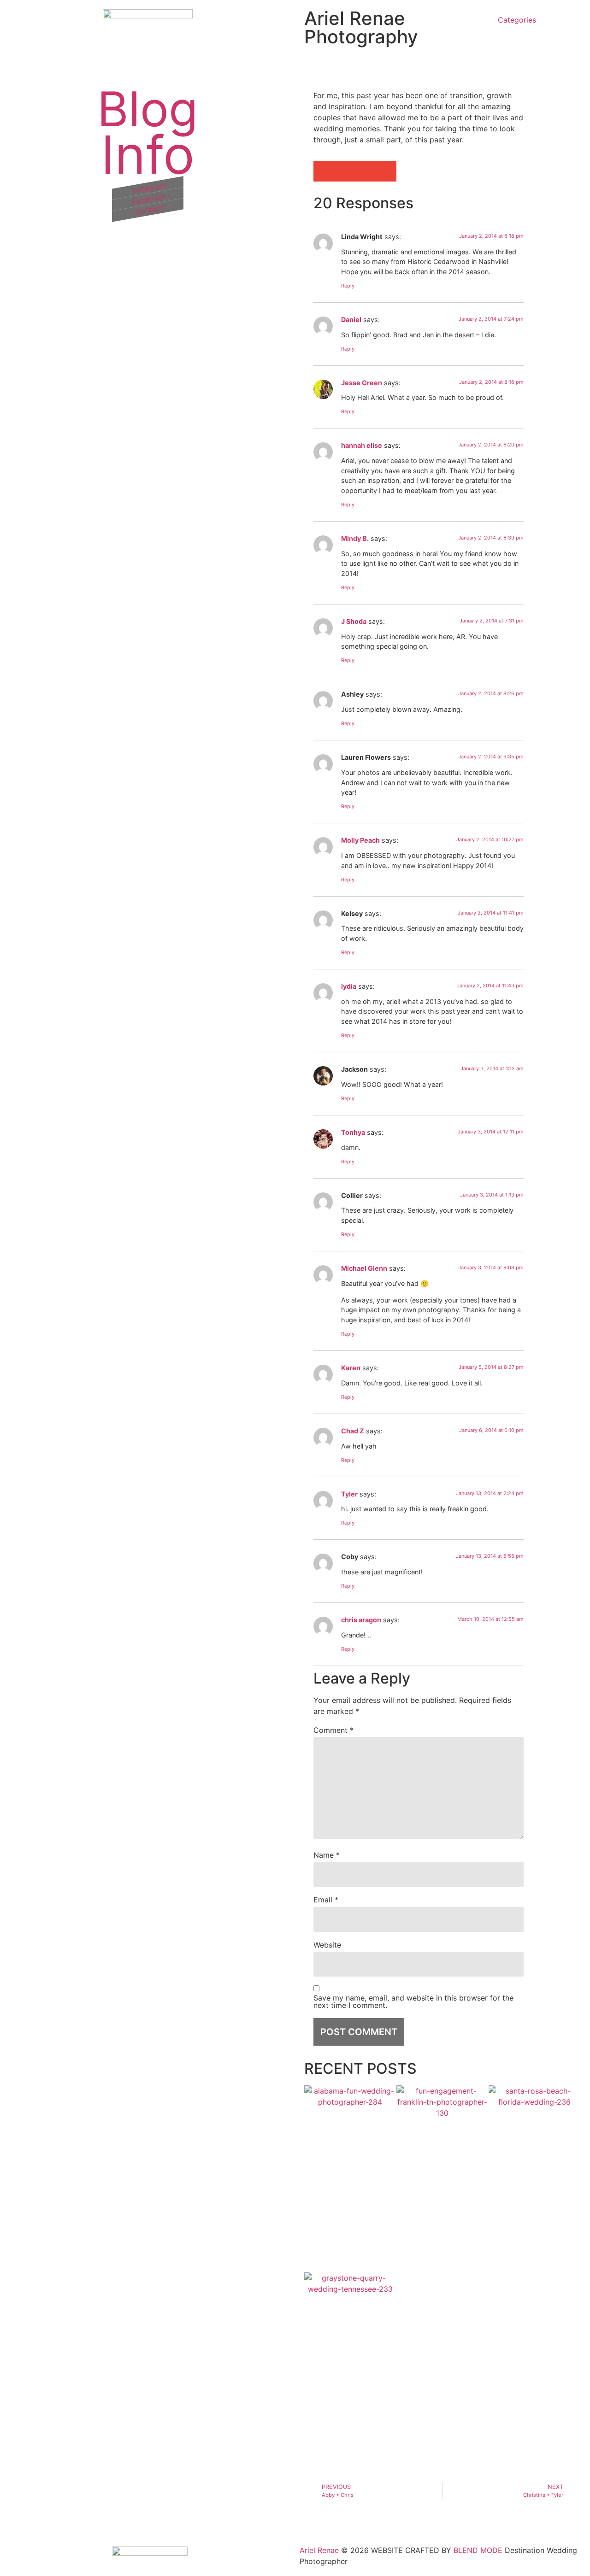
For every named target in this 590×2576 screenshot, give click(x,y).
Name (327, 1855)
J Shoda (354, 621)
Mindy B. (355, 538)
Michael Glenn (364, 1268)
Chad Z (353, 1431)
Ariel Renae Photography (361, 27)
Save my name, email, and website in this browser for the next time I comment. (413, 2001)
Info (148, 156)
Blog (147, 110)
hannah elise (362, 445)
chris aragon (361, 1620)
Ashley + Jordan (516, 2155)
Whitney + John (428, 2155)
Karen (351, 1368)
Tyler (349, 1494)
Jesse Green (362, 383)
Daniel (351, 320)
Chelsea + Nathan (335, 2342)
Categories (517, 20)
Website (327, 1945)
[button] (324, 171)
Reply (348, 286)
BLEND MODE (478, 2550)
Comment (333, 1730)
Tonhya (353, 1132)
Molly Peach (360, 840)
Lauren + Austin (331, 2155)
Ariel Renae (319, 2550)
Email (326, 1900)
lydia (349, 986)
